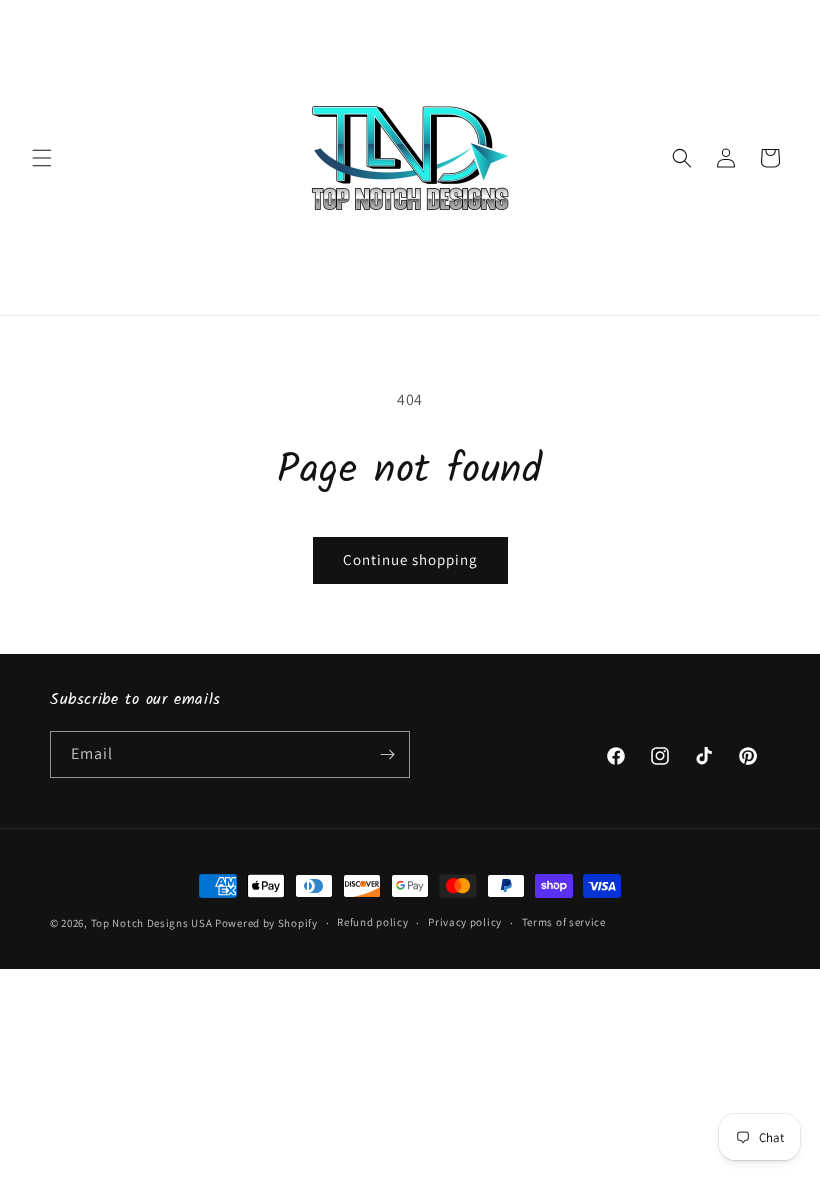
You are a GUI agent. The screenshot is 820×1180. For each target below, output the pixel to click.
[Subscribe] (387, 754)
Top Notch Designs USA (152, 923)
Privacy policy (465, 922)
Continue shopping (410, 559)
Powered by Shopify (266, 923)
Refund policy (372, 922)
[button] (42, 158)
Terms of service (564, 922)
